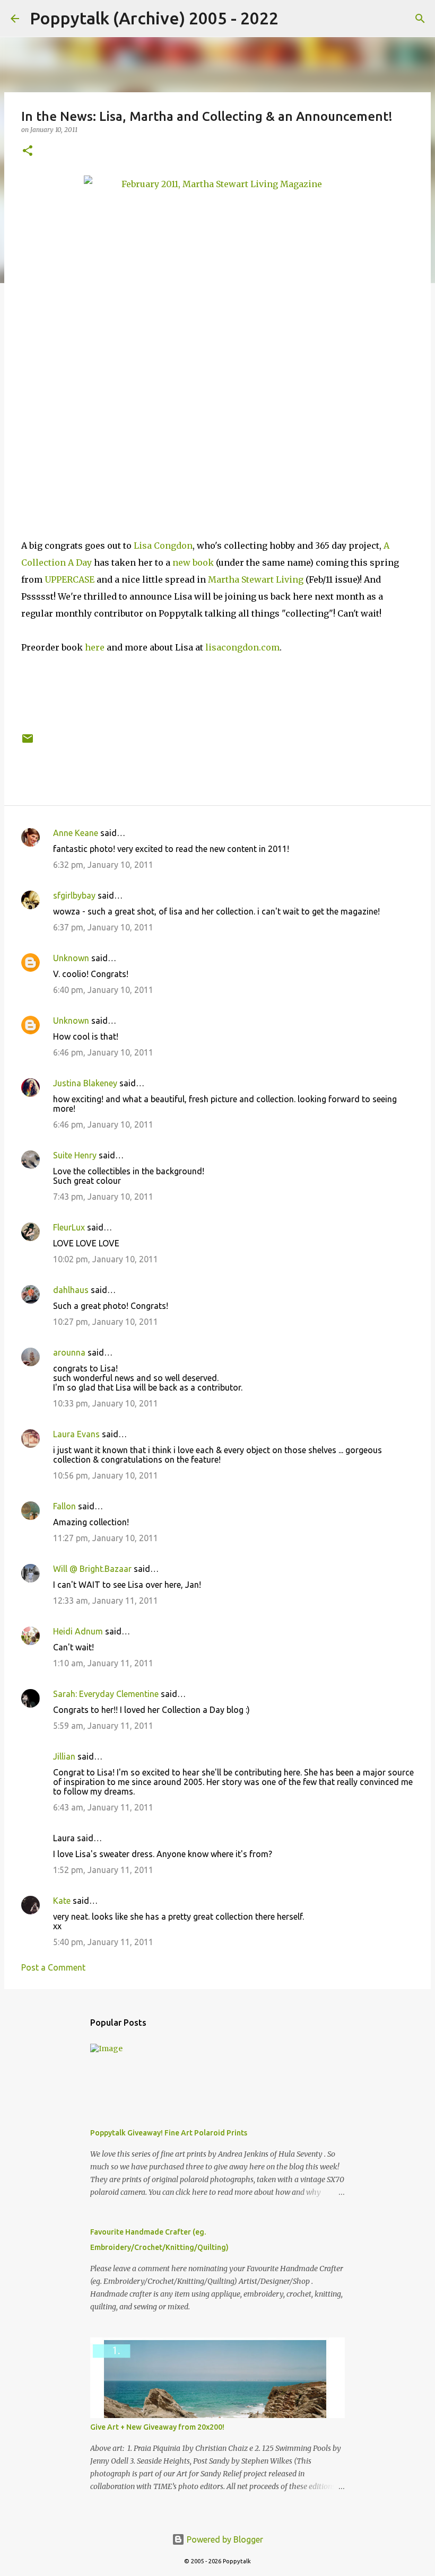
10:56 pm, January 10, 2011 (106, 1475)
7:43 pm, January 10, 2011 (103, 1197)
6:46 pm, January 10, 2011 (103, 1052)
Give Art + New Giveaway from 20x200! (157, 2427)
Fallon (64, 1506)
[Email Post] (28, 742)
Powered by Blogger (224, 2539)
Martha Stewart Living (256, 579)
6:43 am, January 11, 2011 (103, 1807)
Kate (62, 1901)
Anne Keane (76, 833)
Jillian (64, 1756)
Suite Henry (75, 1155)
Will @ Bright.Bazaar (92, 1569)
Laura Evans (76, 1434)
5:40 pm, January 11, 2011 (103, 1942)
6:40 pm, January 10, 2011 (103, 990)
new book (193, 562)
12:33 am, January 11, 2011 (106, 1601)
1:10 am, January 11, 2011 (103, 1663)
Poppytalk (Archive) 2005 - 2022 (154, 18)
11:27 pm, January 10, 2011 (106, 1538)
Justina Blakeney (85, 1083)
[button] (28, 151)
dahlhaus (71, 1290)
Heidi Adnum (78, 1631)
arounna (69, 1352)
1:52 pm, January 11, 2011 (103, 1870)
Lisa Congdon (163, 546)
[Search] (293, 19)
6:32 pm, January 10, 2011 (103, 865)
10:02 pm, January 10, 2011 (106, 1259)
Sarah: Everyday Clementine (106, 1694)
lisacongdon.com (242, 647)
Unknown (71, 958)
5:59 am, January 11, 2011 (103, 1726)
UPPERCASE (69, 579)
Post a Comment (53, 1967)
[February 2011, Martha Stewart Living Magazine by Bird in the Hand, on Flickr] (217, 345)
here (95, 647)
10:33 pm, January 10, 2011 (106, 1403)
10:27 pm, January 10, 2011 (106, 1322)
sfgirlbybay (74, 895)
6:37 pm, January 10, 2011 (103, 927)
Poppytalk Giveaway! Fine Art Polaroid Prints (169, 2133)
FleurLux (69, 1227)
